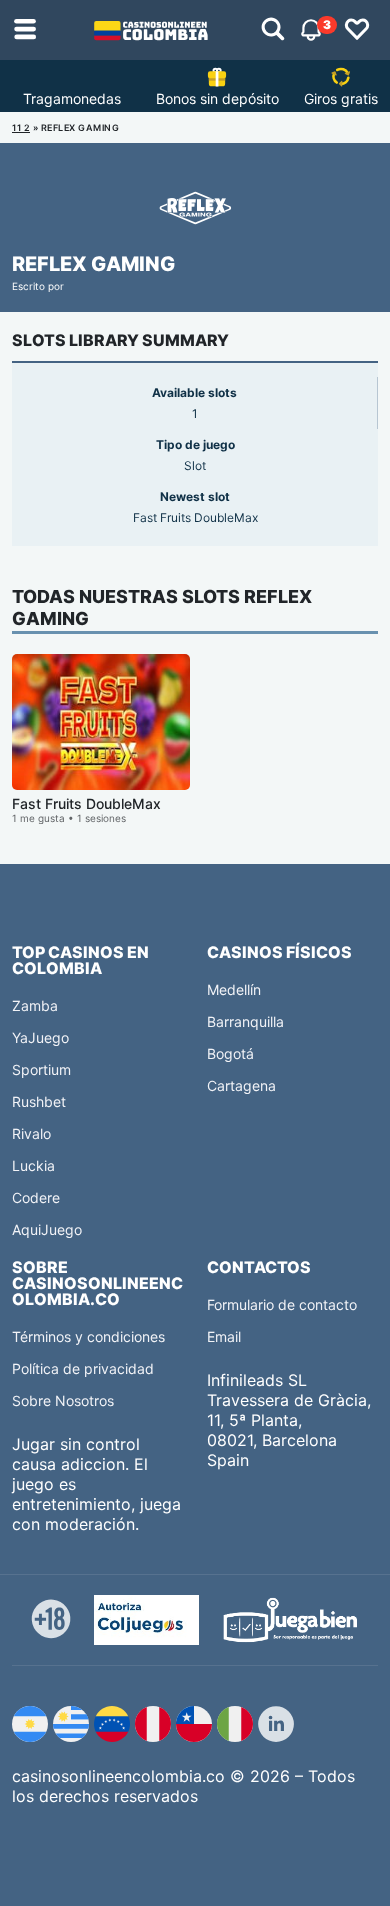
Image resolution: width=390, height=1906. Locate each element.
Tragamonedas (72, 98)
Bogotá (230, 1053)
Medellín (234, 989)
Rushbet (39, 1101)
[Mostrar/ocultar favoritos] (357, 30)
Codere (36, 1197)
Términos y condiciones (88, 1336)
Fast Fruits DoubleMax (86, 803)
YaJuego (40, 1037)
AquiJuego (47, 1229)
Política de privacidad (83, 1368)
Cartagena (241, 1085)
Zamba (35, 1005)
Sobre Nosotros (63, 1400)
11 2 (21, 127)
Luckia (33, 1165)
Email (224, 1336)
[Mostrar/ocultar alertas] (273, 30)
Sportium (41, 1069)
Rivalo (31, 1133)
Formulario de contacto (282, 1304)
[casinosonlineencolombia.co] (151, 30)
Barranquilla (245, 1021)
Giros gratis (341, 98)
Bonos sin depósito (217, 98)
